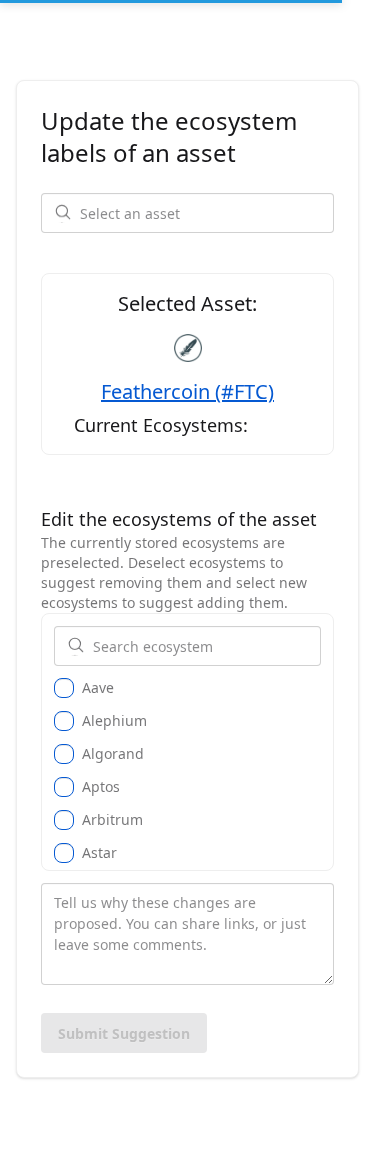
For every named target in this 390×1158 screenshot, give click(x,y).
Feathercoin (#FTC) (187, 391)
